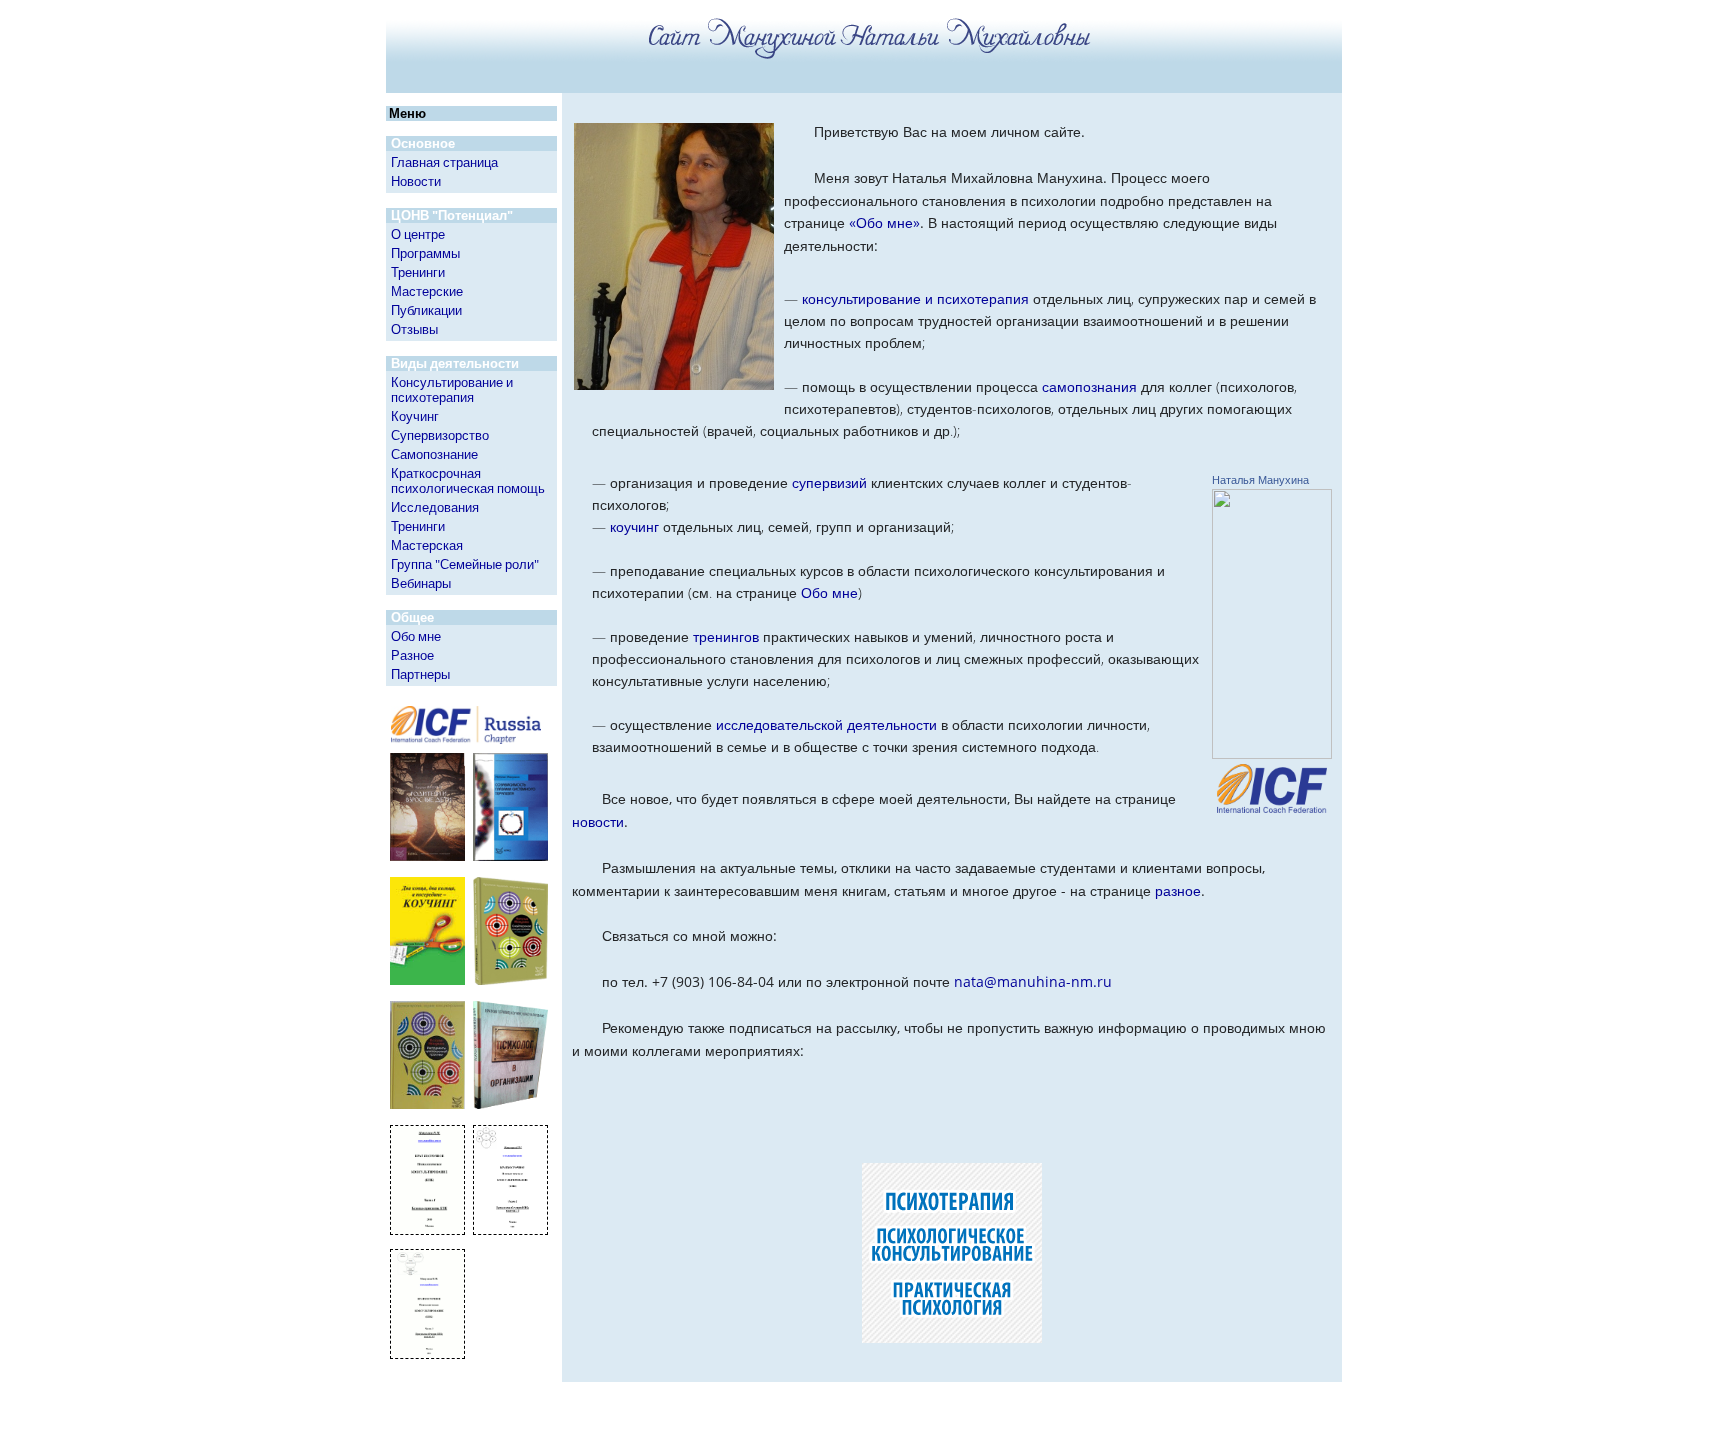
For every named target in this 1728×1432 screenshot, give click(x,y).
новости (598, 821)
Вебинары (421, 583)
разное (1178, 890)
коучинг (634, 526)
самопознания (1089, 386)
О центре (418, 234)
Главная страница (444, 162)
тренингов (726, 636)
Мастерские (427, 291)
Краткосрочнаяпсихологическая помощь (468, 480)
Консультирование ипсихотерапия (452, 389)
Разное (412, 655)
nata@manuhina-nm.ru (1033, 981)
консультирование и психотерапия (915, 298)
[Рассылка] (952, 1107)
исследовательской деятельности (826, 724)
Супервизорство (440, 435)
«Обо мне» (884, 222)
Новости (416, 181)
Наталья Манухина (1260, 480)
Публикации (426, 310)
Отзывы (414, 329)
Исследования (435, 507)
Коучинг (415, 416)
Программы (425, 253)
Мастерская (427, 545)
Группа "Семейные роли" (465, 564)
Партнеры (420, 674)
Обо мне (416, 636)
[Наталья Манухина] (1272, 753)
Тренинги (418, 272)
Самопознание (434, 454)
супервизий (829, 482)
